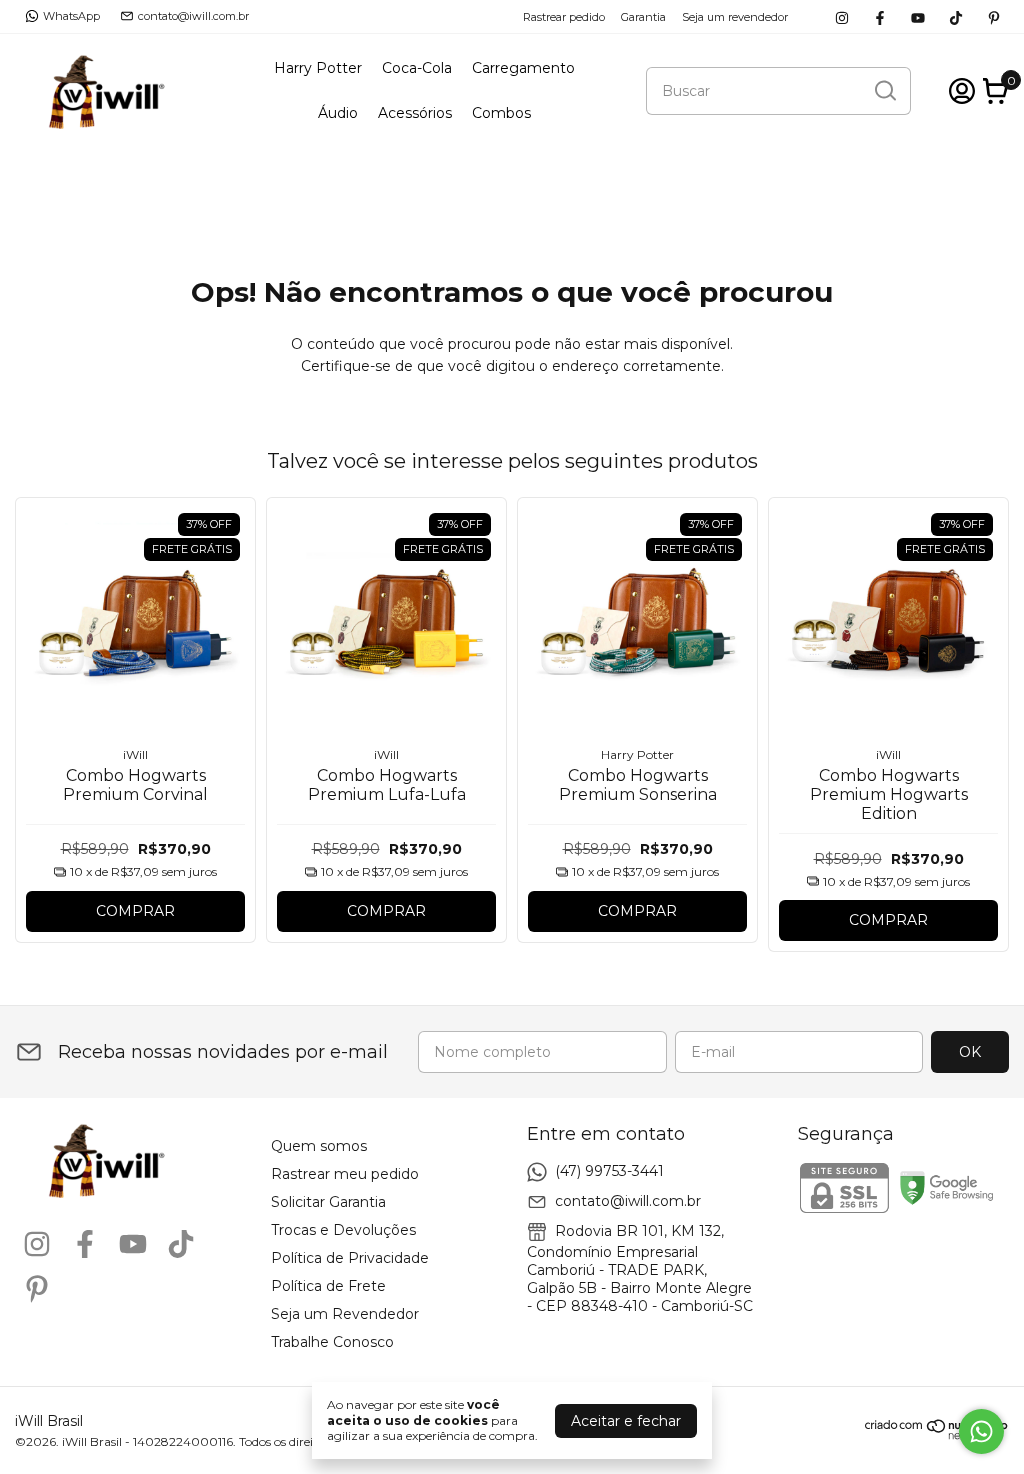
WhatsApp (71, 16)
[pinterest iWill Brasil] (994, 16)
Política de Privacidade (350, 1258)
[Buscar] (884, 90)
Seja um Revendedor (345, 1314)
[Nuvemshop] (937, 1435)
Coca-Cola (417, 68)
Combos (501, 113)
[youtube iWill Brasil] (918, 16)
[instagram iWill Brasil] (842, 16)
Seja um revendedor (735, 17)
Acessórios (415, 113)
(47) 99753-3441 (609, 1171)
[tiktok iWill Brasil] (956, 16)
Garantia (643, 17)
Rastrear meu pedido (345, 1174)
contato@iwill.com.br (193, 16)
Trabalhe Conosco (332, 1342)
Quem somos (319, 1146)
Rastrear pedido (564, 17)
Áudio (338, 113)
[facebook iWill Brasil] (880, 16)
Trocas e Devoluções (343, 1230)
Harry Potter (318, 68)
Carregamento (523, 68)
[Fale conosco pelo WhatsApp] (981, 1431)
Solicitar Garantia (328, 1202)
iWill (135, 754)
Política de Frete (328, 1286)
